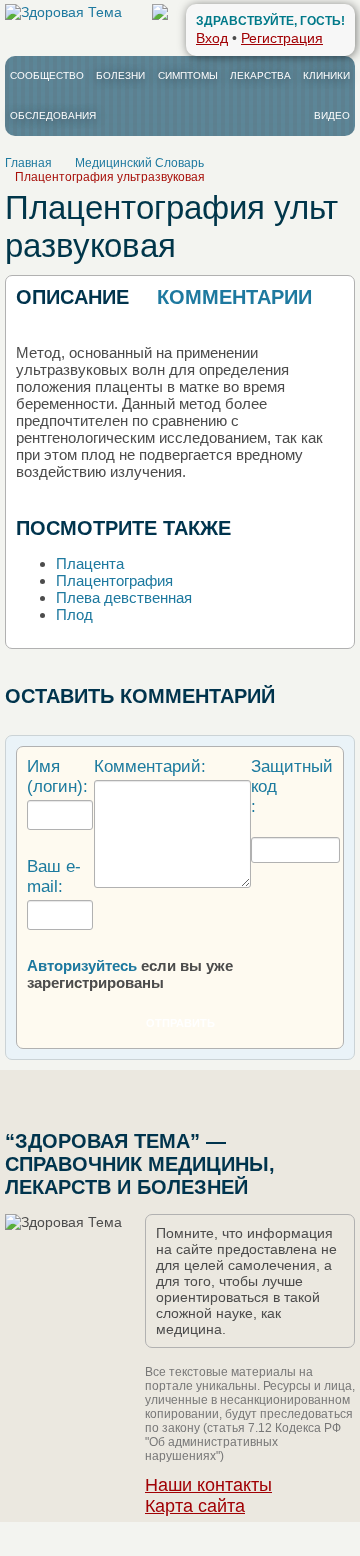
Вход (212, 38)
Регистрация (282, 38)
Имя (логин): (57, 776)
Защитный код (292, 776)
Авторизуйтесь (82, 965)
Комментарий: (150, 766)
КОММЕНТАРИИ (234, 297)
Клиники (326, 75)
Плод (74, 614)
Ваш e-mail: (54, 876)
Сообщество (47, 75)
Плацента (90, 563)
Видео (332, 115)
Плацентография (114, 580)
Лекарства (260, 75)
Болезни (120, 75)
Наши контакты (208, 1485)
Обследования (53, 115)
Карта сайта (195, 1506)
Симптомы (188, 75)
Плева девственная (124, 597)
